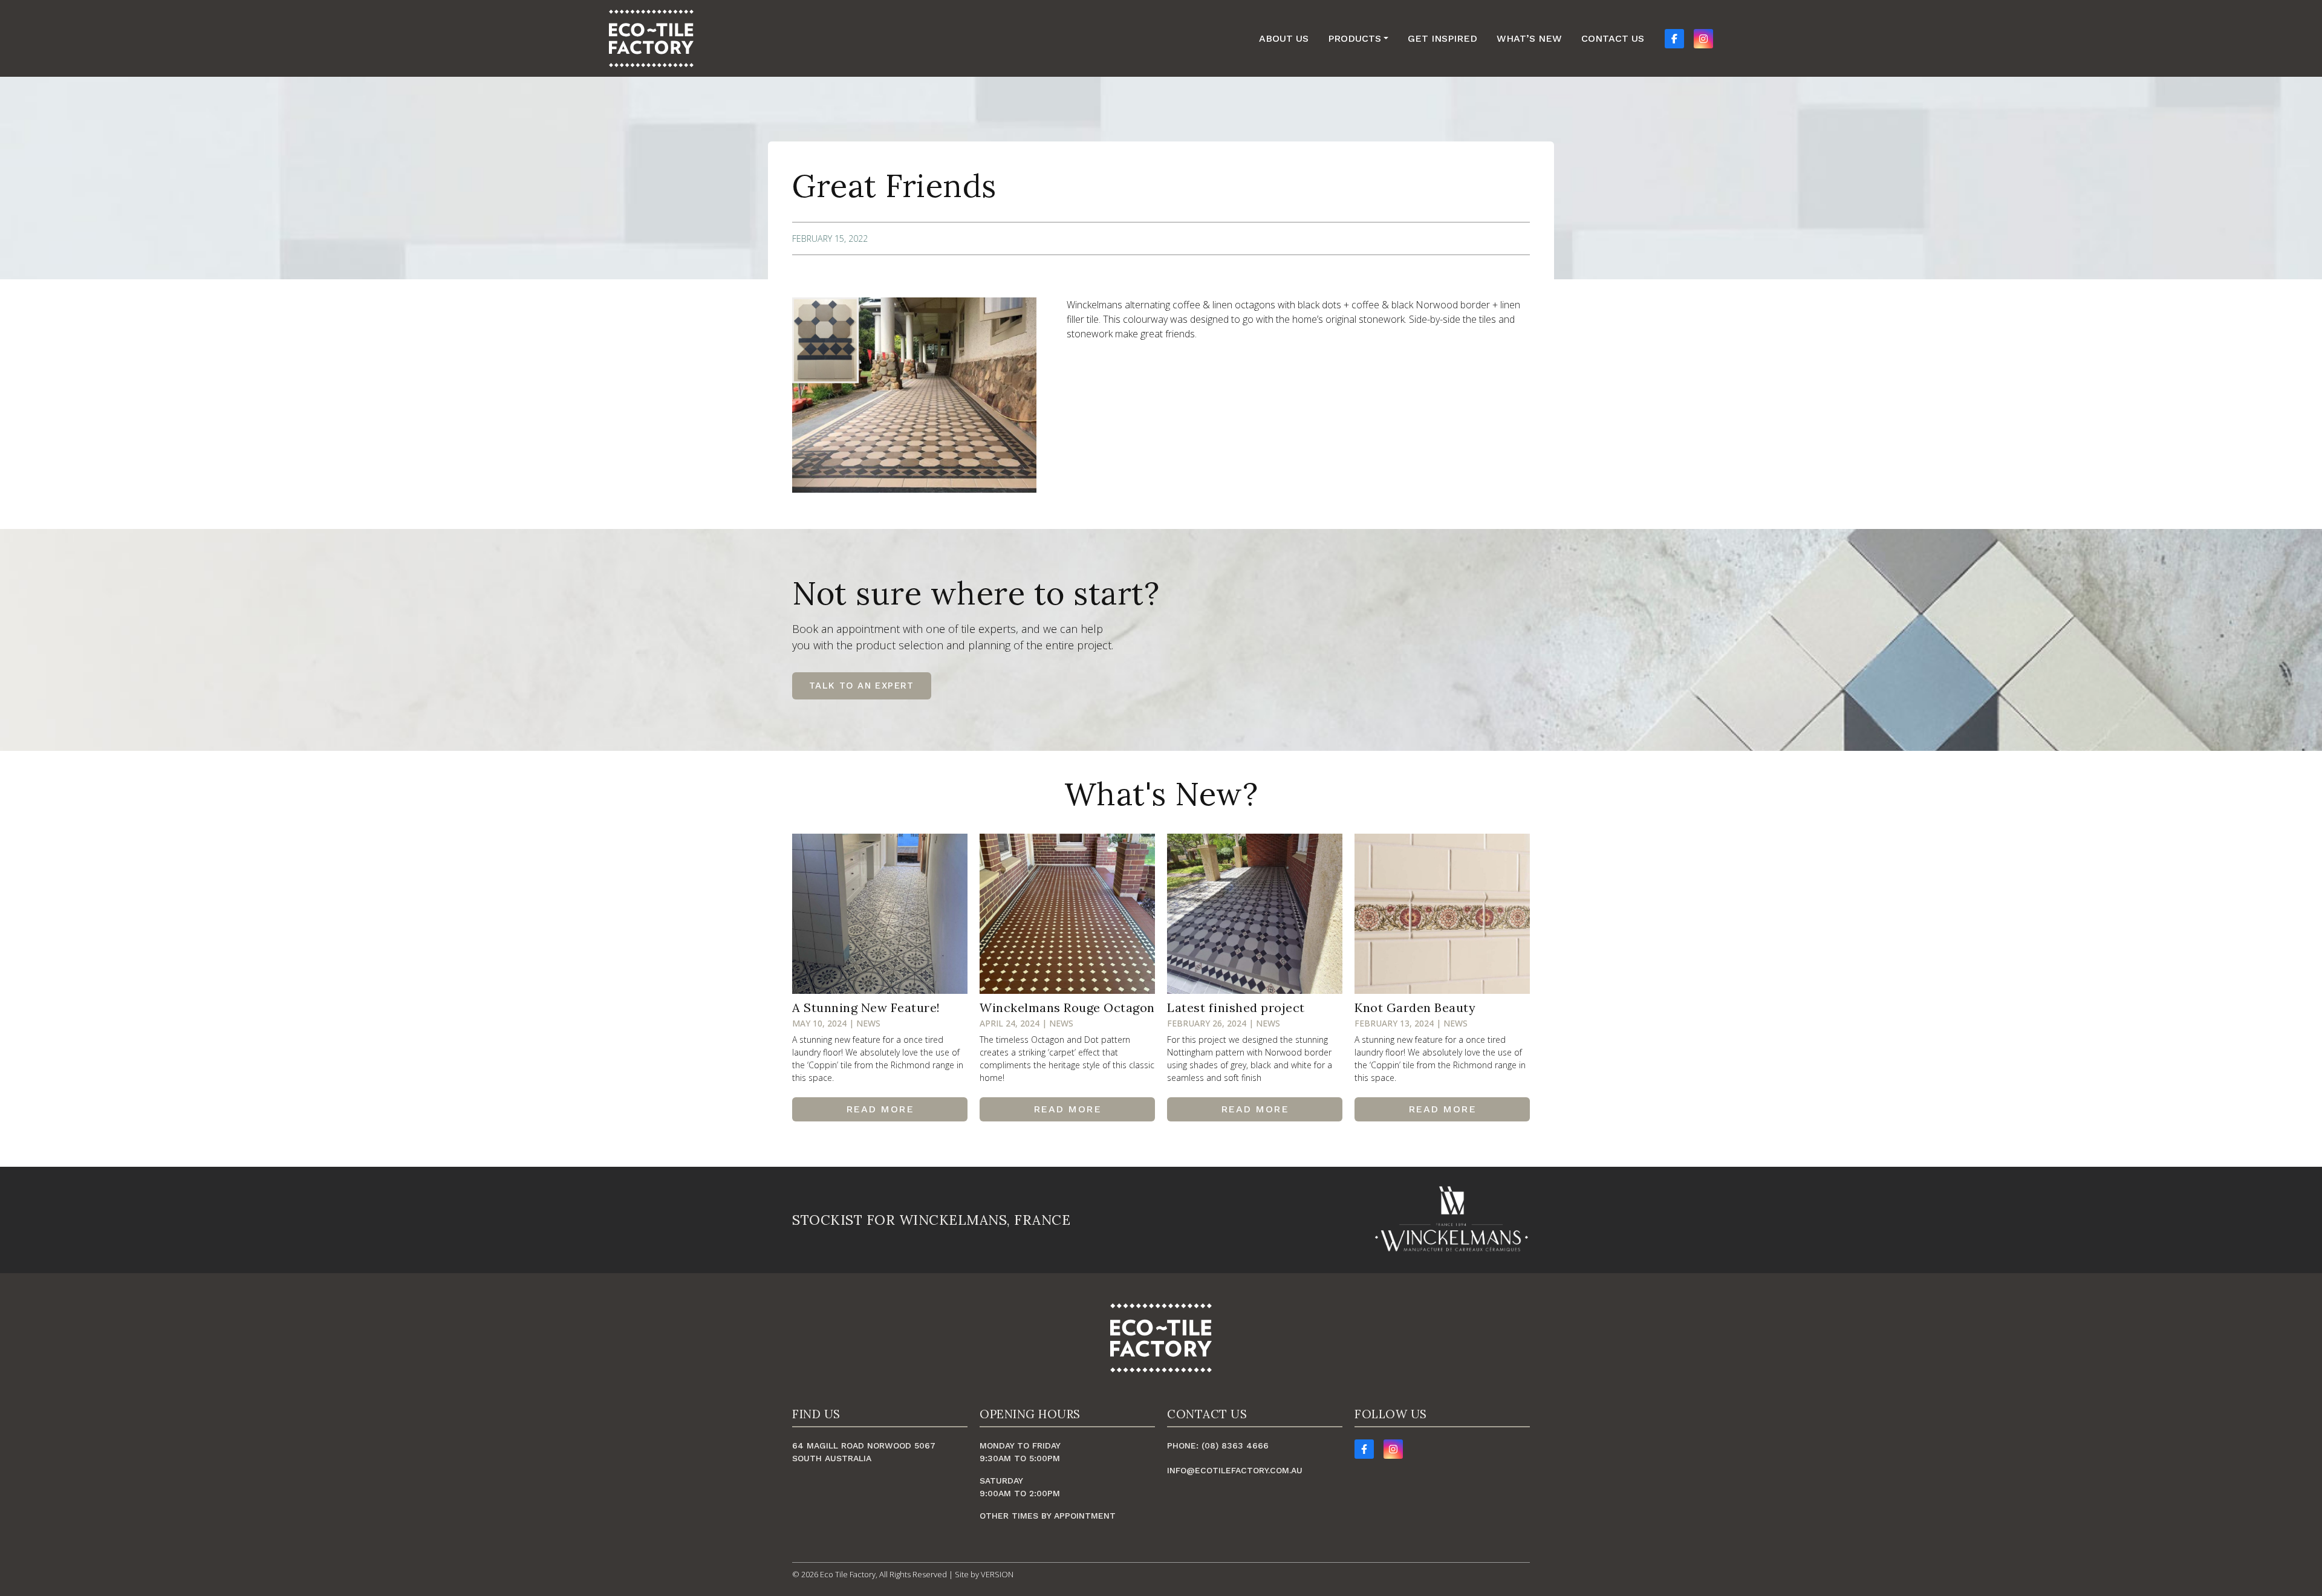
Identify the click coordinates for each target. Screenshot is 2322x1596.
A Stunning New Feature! (866, 1007)
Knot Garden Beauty (1415, 1007)
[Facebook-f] (1364, 1449)
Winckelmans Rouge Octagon (1067, 1007)
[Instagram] (1393, 1449)
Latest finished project (1236, 1007)
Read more (880, 1109)
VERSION (997, 1574)
